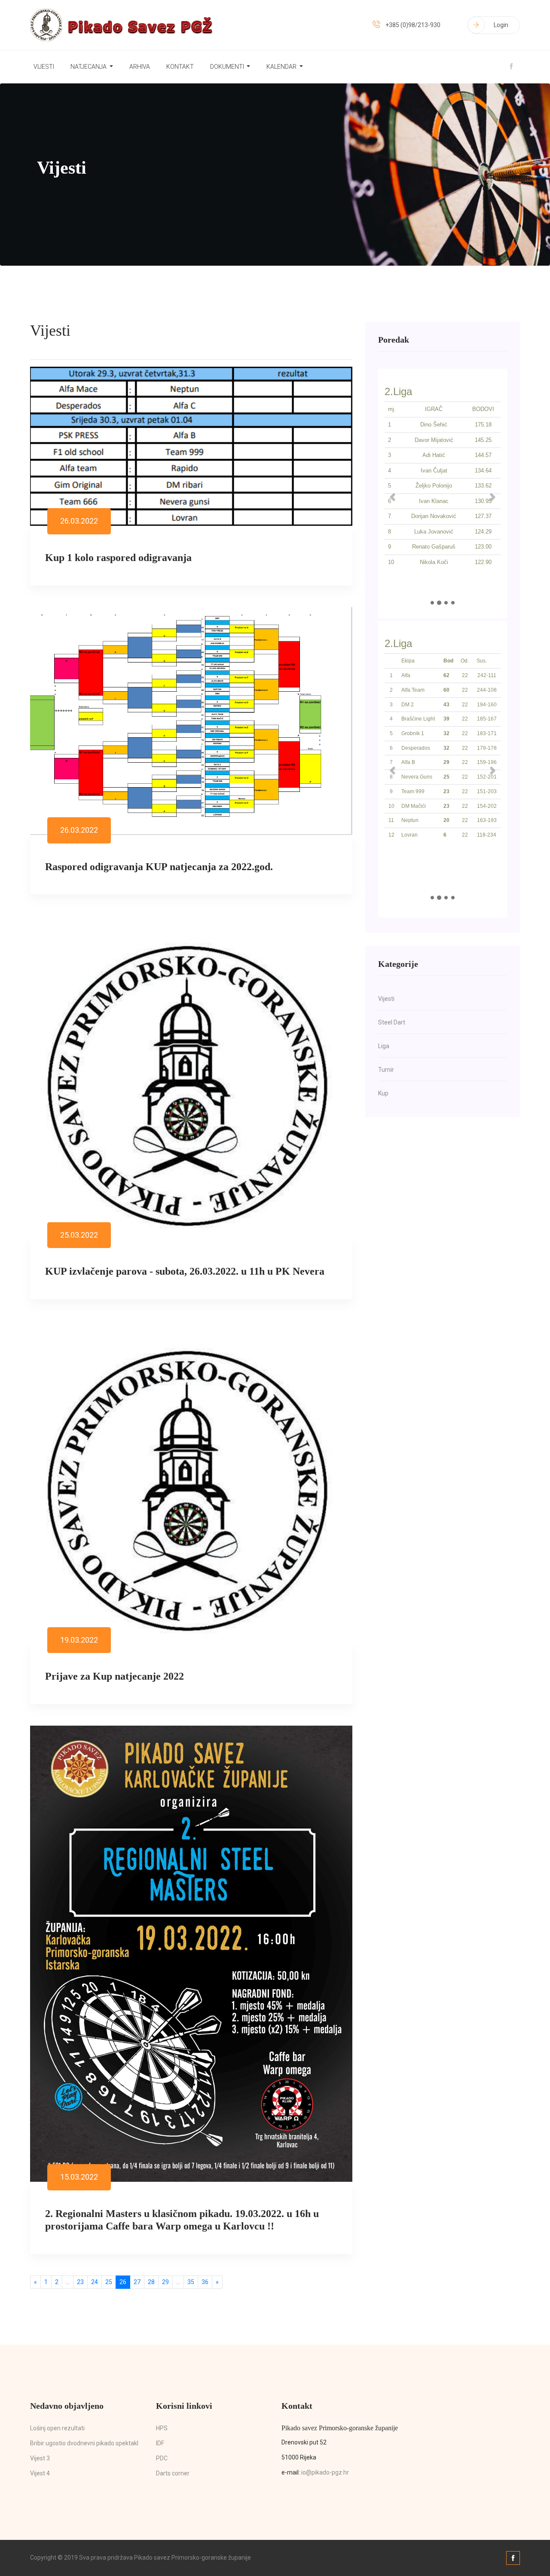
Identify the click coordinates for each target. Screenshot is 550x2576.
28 (151, 2282)
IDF (160, 2443)
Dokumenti (228, 67)
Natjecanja (89, 67)
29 (165, 2282)
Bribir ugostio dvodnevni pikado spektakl (84, 2443)
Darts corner (173, 2473)
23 (80, 2282)
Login (501, 25)
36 (205, 2282)
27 (137, 2282)
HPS (162, 2428)
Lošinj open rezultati (57, 2428)
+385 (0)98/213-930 (413, 25)
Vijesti (44, 67)
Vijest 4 (40, 2473)
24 (95, 2282)
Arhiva (140, 67)
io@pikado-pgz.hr (325, 2472)
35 (191, 2282)
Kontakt (180, 67)
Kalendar (282, 67)
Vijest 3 (40, 2458)
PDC (162, 2458)
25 (109, 2282)
